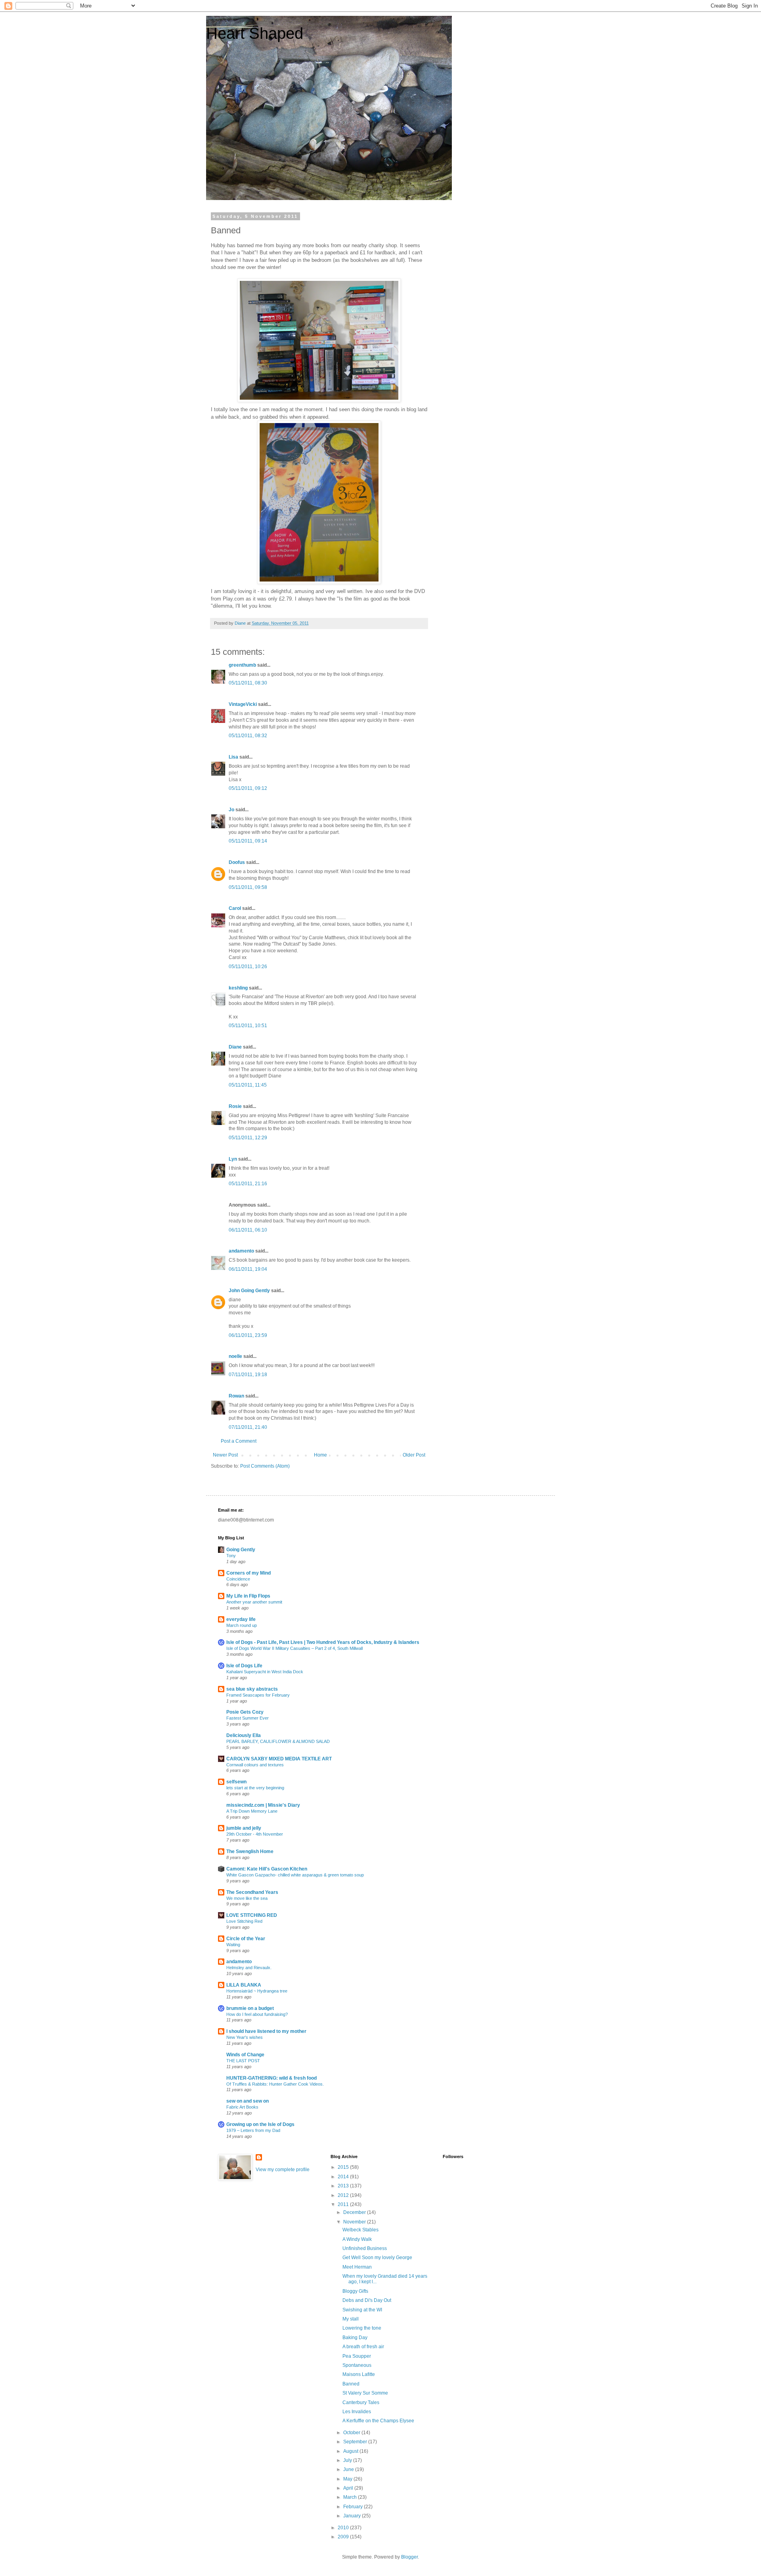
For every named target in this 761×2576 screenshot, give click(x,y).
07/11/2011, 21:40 (248, 1427)
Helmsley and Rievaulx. (249, 1968)
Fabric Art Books (242, 2107)
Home (320, 1455)
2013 (344, 2186)
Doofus (237, 862)
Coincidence (238, 1579)
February (354, 2507)
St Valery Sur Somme (365, 2393)
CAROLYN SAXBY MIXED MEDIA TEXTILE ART (279, 1759)
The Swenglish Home (250, 1851)
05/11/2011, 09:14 (248, 841)
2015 (344, 2167)
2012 (344, 2195)
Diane (235, 1047)
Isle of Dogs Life (244, 1666)
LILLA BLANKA (244, 1985)
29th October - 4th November (255, 1834)
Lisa (233, 757)
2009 (344, 2537)
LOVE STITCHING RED (252, 1915)
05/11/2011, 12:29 (248, 1138)
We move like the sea (247, 1898)
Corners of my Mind (249, 1573)
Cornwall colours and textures (255, 1765)
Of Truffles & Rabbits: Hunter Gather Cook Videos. (275, 2084)
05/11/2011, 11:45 (248, 1085)
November (355, 2222)
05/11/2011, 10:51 (248, 1026)
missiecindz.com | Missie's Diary (263, 1805)
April (349, 2488)
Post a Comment (239, 1441)
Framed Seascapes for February (258, 1695)
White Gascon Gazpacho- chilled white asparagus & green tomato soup (295, 1875)
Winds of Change (245, 2055)
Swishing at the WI (362, 2310)
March (351, 2497)
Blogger (409, 2557)
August (351, 2451)
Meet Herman (357, 2267)
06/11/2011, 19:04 (248, 1269)
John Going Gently (249, 1291)
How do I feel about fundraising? (257, 2014)
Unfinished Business (365, 2248)
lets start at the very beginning (255, 1788)
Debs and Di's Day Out (367, 2300)
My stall (351, 2319)
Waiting (233, 1945)
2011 (344, 2204)
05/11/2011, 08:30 (248, 683)
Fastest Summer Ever (248, 1718)
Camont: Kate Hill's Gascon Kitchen (267, 1869)
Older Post (414, 1455)
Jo (231, 810)
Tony (231, 1556)
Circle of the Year (246, 1939)
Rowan (236, 1396)
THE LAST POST (243, 2061)
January (353, 2516)
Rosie (235, 1106)
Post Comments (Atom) (265, 1466)
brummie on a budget (250, 2008)
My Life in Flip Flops (248, 1596)
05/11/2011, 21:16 (248, 1184)
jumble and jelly (244, 1828)
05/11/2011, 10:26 (248, 967)
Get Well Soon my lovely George (377, 2258)
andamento (241, 1251)
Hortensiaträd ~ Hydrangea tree (257, 1991)
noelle (235, 1356)
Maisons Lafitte (359, 2374)
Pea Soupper (357, 2356)
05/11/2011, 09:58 (248, 887)
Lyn (233, 1159)
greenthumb (242, 665)
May (348, 2479)
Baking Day (355, 2338)
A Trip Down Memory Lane (252, 1811)
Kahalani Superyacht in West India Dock (265, 1672)
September (356, 2442)
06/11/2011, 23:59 (248, 1335)
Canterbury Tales (361, 2402)
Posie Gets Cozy (245, 1712)
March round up (242, 1625)
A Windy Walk (357, 2239)
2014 (344, 2177)
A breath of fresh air (363, 2347)
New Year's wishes (245, 2037)
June (349, 2469)
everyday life (241, 1619)
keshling (238, 988)
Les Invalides (357, 2412)
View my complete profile (283, 2170)
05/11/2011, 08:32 (248, 736)
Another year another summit (254, 1602)
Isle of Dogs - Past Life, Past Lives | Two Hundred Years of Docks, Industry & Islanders (323, 1642)
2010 (344, 2528)
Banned (351, 2384)
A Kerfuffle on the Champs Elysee (378, 2421)
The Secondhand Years (252, 1892)
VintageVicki (243, 704)
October (352, 2433)
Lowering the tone (362, 2328)
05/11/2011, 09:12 (248, 788)
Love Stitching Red (244, 1921)
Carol (235, 908)
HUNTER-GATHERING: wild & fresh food (272, 2078)
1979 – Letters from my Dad (253, 2130)
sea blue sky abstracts (252, 1689)
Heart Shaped (255, 33)
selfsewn (236, 1782)
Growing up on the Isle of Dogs (260, 2124)
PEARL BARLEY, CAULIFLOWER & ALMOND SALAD (278, 1741)
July (348, 2460)
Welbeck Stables (360, 2230)
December (355, 2212)
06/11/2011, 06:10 (248, 1230)
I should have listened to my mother (266, 2031)
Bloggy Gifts (355, 2291)
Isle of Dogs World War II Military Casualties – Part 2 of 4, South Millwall (294, 1648)
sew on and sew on (248, 2101)
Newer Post (225, 1455)
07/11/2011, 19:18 (248, 1375)
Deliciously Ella (244, 1735)
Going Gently (241, 1550)
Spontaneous (357, 2365)
